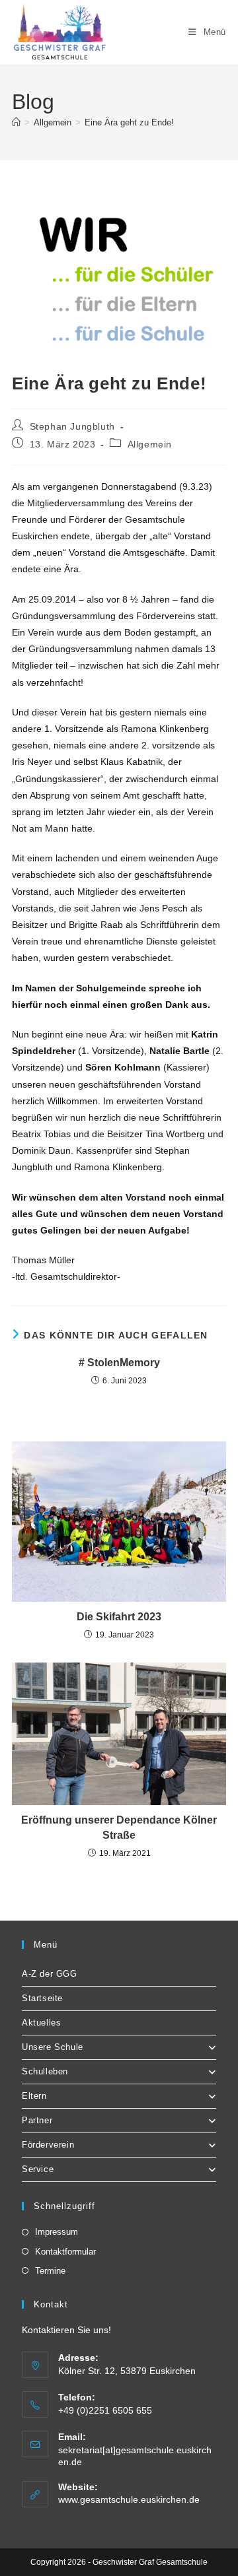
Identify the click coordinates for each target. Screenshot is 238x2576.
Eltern (34, 2096)
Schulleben (45, 2071)
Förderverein (48, 2145)
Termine (50, 2271)
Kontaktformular (65, 2252)
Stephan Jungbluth (72, 426)
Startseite (42, 1998)
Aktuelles (41, 2023)
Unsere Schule (53, 2047)
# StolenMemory (119, 1363)
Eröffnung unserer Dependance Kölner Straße (119, 1827)
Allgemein (150, 444)
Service (38, 2169)
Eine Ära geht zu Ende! (129, 122)
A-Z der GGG (50, 1974)
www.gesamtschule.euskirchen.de (129, 2499)
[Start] (16, 122)
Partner (37, 2120)
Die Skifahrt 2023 (119, 1617)
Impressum (57, 2232)
